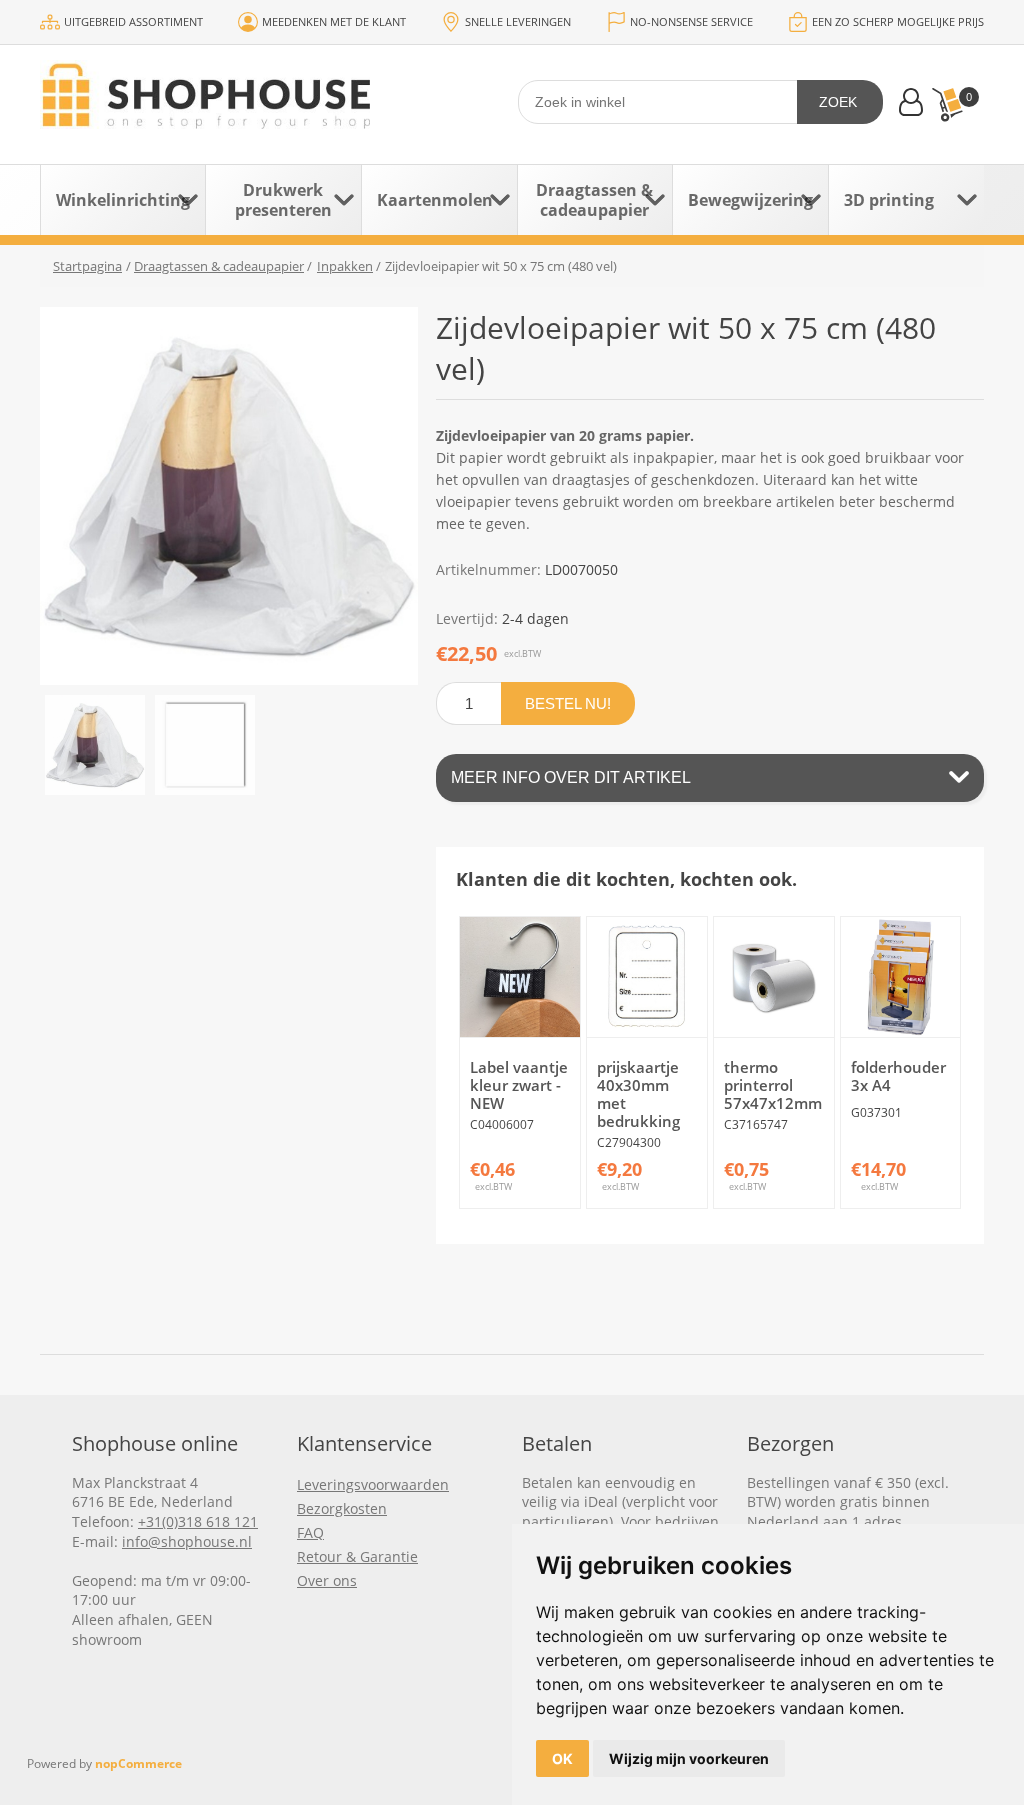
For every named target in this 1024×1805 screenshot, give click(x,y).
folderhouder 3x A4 (898, 1076)
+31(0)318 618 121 (198, 1521)
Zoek (838, 102)
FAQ (310, 1532)
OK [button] (562, 1758)
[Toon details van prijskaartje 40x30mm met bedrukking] (647, 977)
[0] (947, 104)
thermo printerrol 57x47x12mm (773, 1085)
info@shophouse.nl (187, 1541)
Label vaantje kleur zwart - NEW (519, 1085)
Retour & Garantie (357, 1556)
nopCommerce (138, 1763)
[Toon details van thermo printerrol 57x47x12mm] (774, 977)
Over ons (327, 1580)
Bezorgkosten (342, 1508)
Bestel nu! (568, 703)
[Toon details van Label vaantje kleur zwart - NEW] (520, 977)
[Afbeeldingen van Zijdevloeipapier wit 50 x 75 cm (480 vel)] (95, 745)
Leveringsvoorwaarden (373, 1484)
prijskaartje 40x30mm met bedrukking (638, 1094)
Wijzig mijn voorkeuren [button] (689, 1758)
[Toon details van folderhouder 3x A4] (901, 977)
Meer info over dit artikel (571, 777)
